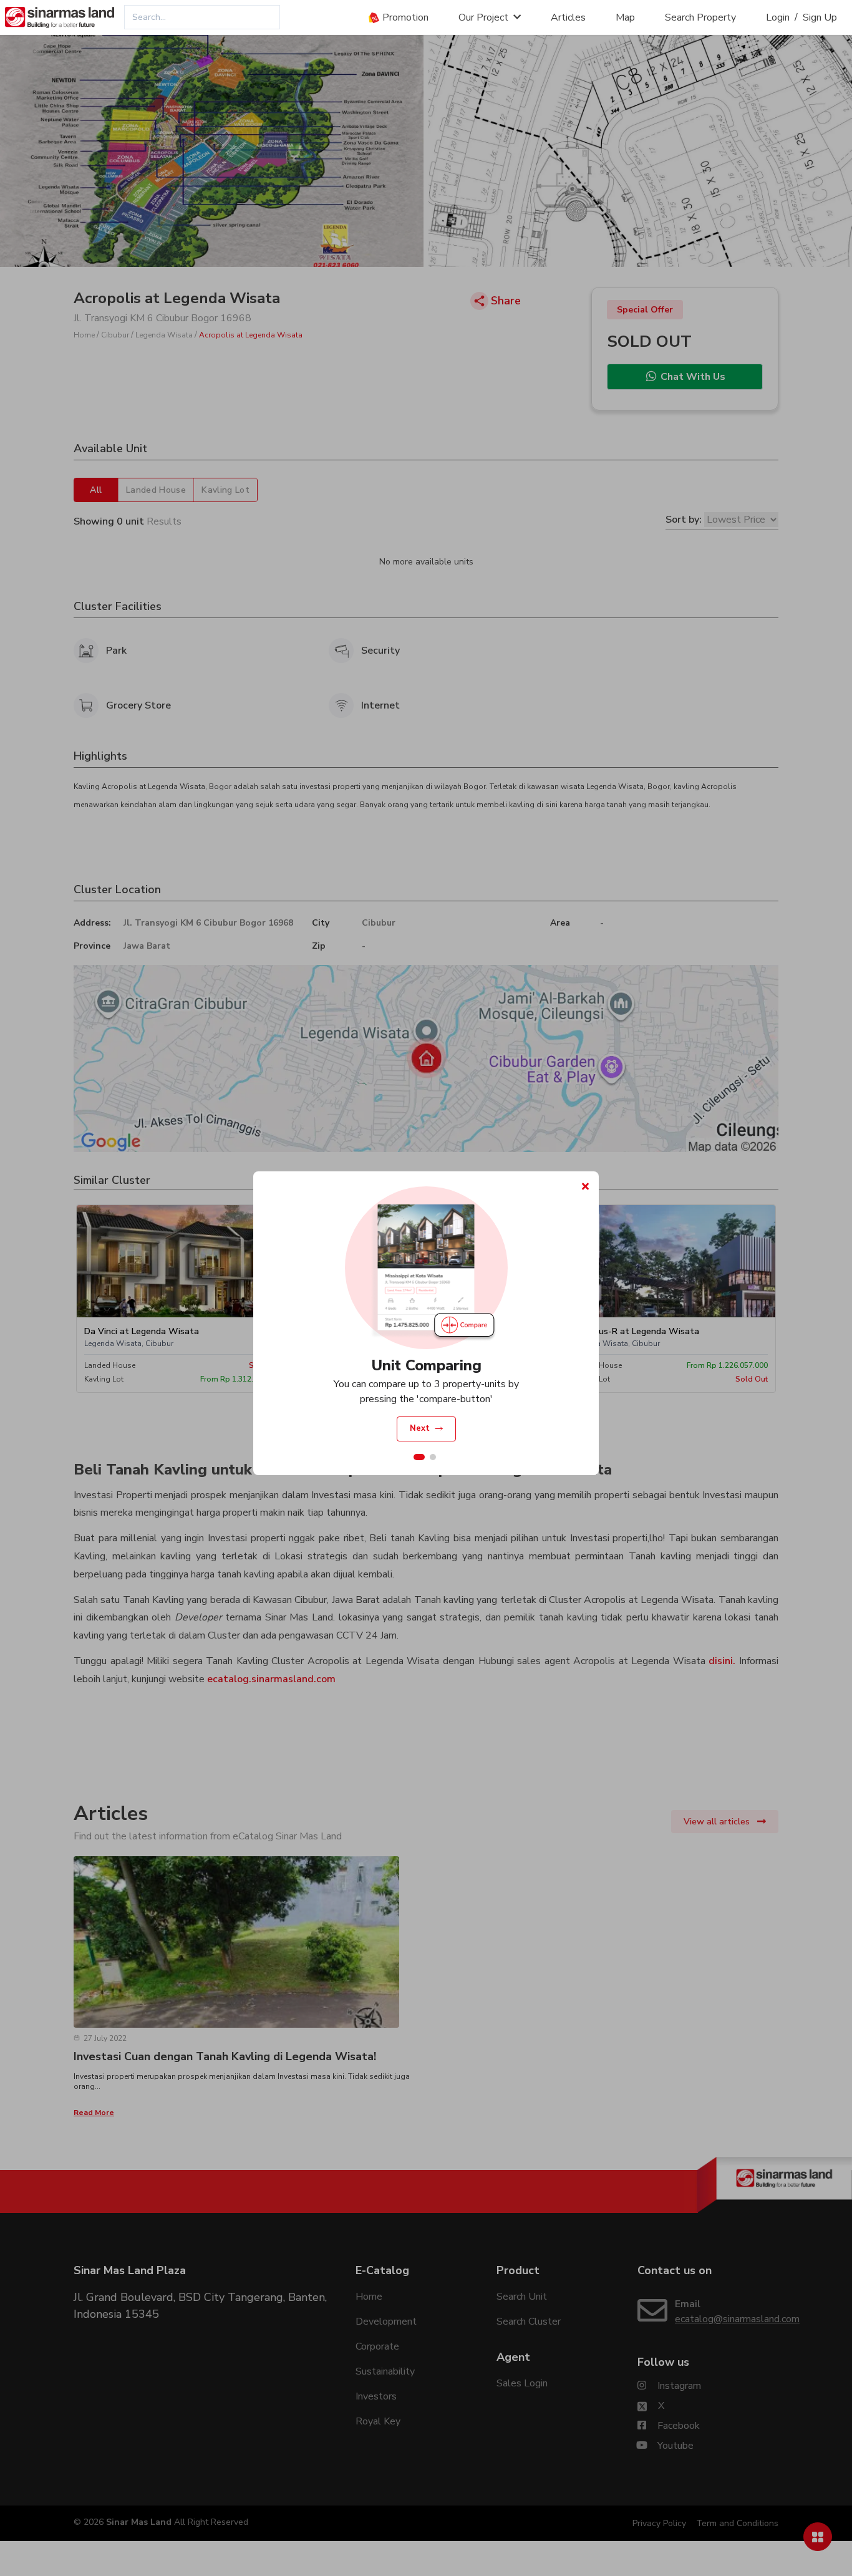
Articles (568, 17)
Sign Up (820, 17)
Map (625, 17)
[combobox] (202, 17)
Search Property (700, 17)
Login (778, 17)
